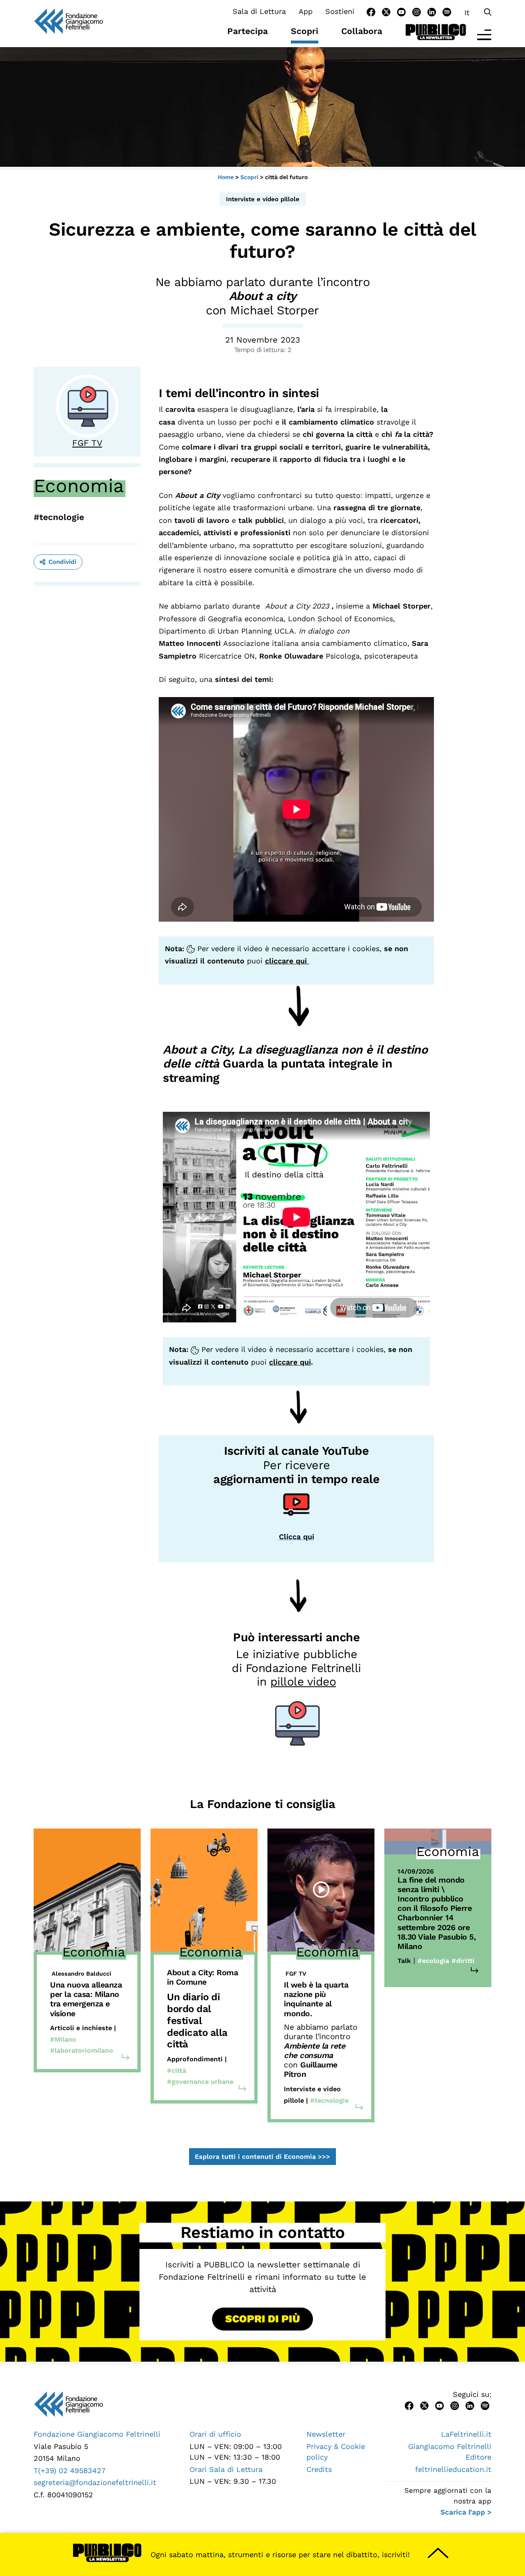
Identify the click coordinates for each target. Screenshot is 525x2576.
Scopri (305, 31)
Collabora (362, 31)
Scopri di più (262, 2319)
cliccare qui (287, 961)
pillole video (303, 1682)
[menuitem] (467, 12)
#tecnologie (59, 517)
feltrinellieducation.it (453, 2469)
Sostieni (340, 11)
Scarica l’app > (466, 2512)
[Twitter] (386, 11)
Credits (319, 2469)
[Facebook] (371, 11)
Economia (79, 486)
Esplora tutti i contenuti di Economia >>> (262, 2157)
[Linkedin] (432, 11)
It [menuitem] (467, 12)
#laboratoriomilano (82, 2050)
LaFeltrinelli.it (466, 2434)
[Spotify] (447, 11)
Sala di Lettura (259, 11)
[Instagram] (417, 11)
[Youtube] (401, 11)
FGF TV (87, 443)
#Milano (63, 2039)
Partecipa (248, 31)
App (306, 11)
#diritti (463, 1961)
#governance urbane (200, 2082)
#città (177, 2071)
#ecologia (433, 1961)
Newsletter (326, 2434)
